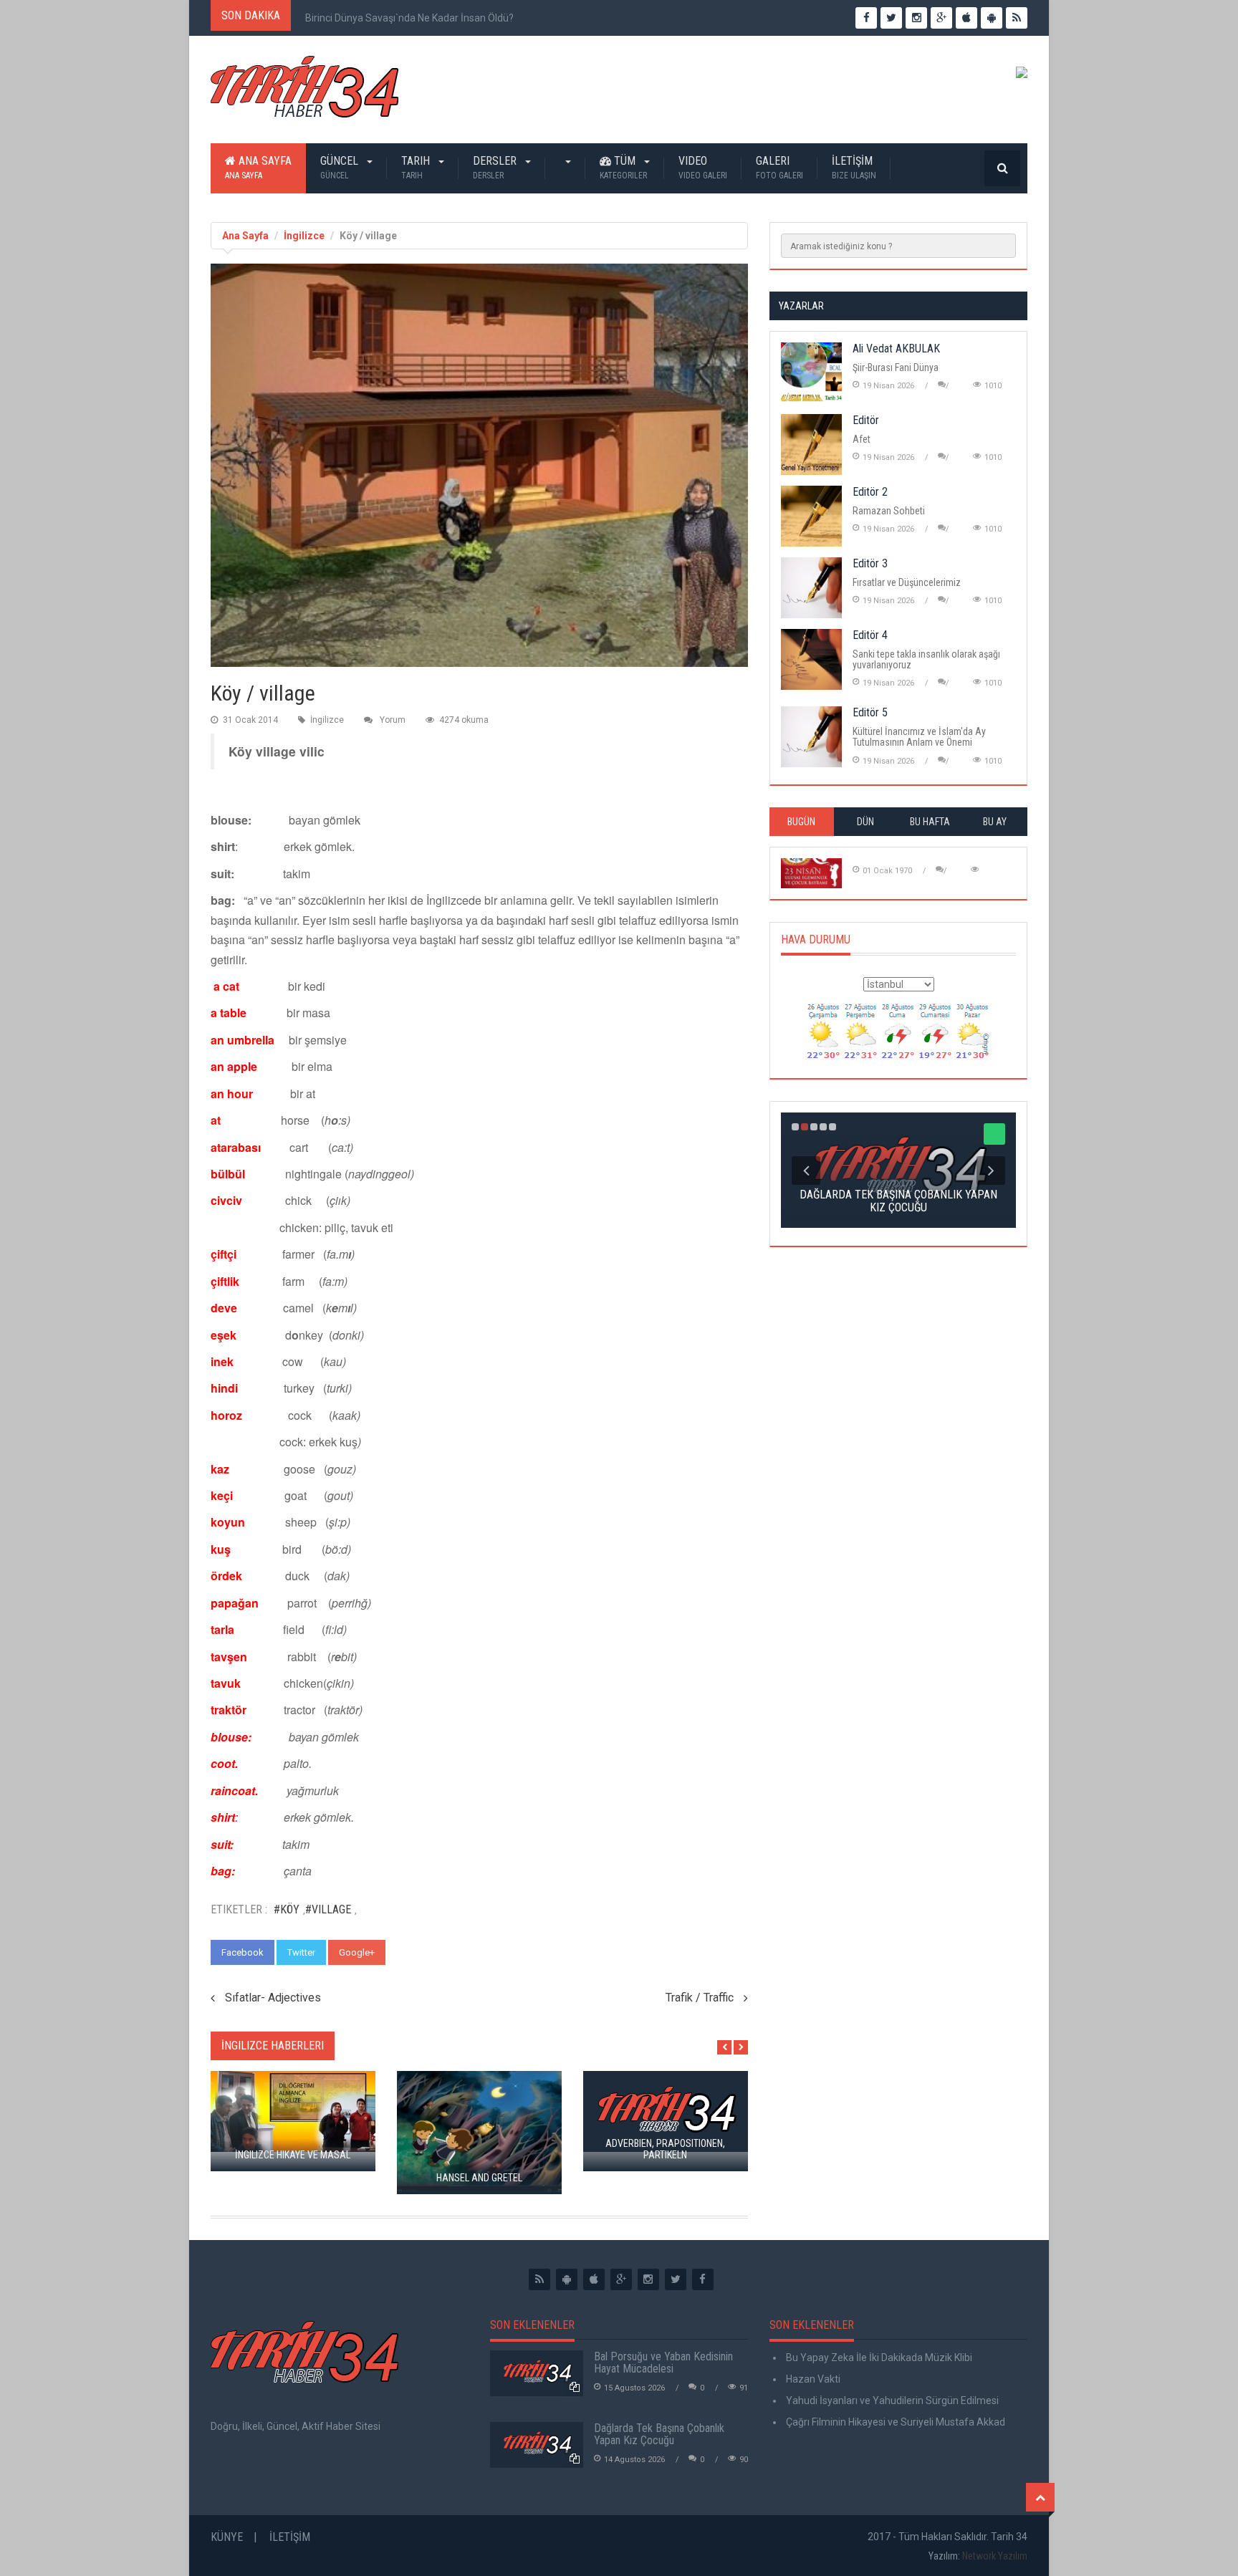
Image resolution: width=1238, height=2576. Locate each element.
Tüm (623, 167)
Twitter (301, 1952)
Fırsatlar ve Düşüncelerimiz (907, 582)
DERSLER (496, 167)
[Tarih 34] (304, 92)
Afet (862, 439)
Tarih (417, 167)
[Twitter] (676, 2279)
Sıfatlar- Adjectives (273, 1998)
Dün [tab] (865, 822)
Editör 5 (870, 712)
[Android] (567, 2279)
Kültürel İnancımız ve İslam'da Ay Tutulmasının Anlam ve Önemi (919, 737)
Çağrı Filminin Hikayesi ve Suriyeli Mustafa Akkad (894, 2422)
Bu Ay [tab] (995, 822)
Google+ (357, 1952)
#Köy (287, 1909)
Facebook (243, 1952)
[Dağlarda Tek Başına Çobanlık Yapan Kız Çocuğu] (537, 2445)
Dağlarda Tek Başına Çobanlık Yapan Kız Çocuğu (659, 2435)
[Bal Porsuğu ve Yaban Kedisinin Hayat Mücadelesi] (537, 2373)
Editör (866, 420)
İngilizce (304, 236)
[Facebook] (703, 2279)
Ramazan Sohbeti (889, 511)
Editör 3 (870, 563)
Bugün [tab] (801, 822)
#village (328, 1909)
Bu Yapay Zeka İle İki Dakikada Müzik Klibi (878, 2358)
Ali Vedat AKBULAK (896, 349)
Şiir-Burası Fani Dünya (896, 367)
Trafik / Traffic (700, 1998)
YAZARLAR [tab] (801, 306)
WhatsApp (421, 1952)
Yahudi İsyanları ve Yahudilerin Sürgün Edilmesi (891, 2400)
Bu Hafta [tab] (930, 822)
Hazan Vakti (812, 2379)
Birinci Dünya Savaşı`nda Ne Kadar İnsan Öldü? (409, 18)
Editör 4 (870, 635)
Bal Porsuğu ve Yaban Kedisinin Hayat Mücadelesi (663, 2363)
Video (703, 167)
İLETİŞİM (854, 167)
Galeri (779, 167)
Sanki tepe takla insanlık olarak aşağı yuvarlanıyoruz (926, 659)
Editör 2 (870, 492)
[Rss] (539, 2279)
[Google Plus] (621, 2279)
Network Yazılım (995, 2556)
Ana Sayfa (258, 167)
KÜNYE (227, 2537)
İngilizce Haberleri (273, 2046)
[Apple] (594, 2279)
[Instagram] (648, 2279)
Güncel (341, 167)
